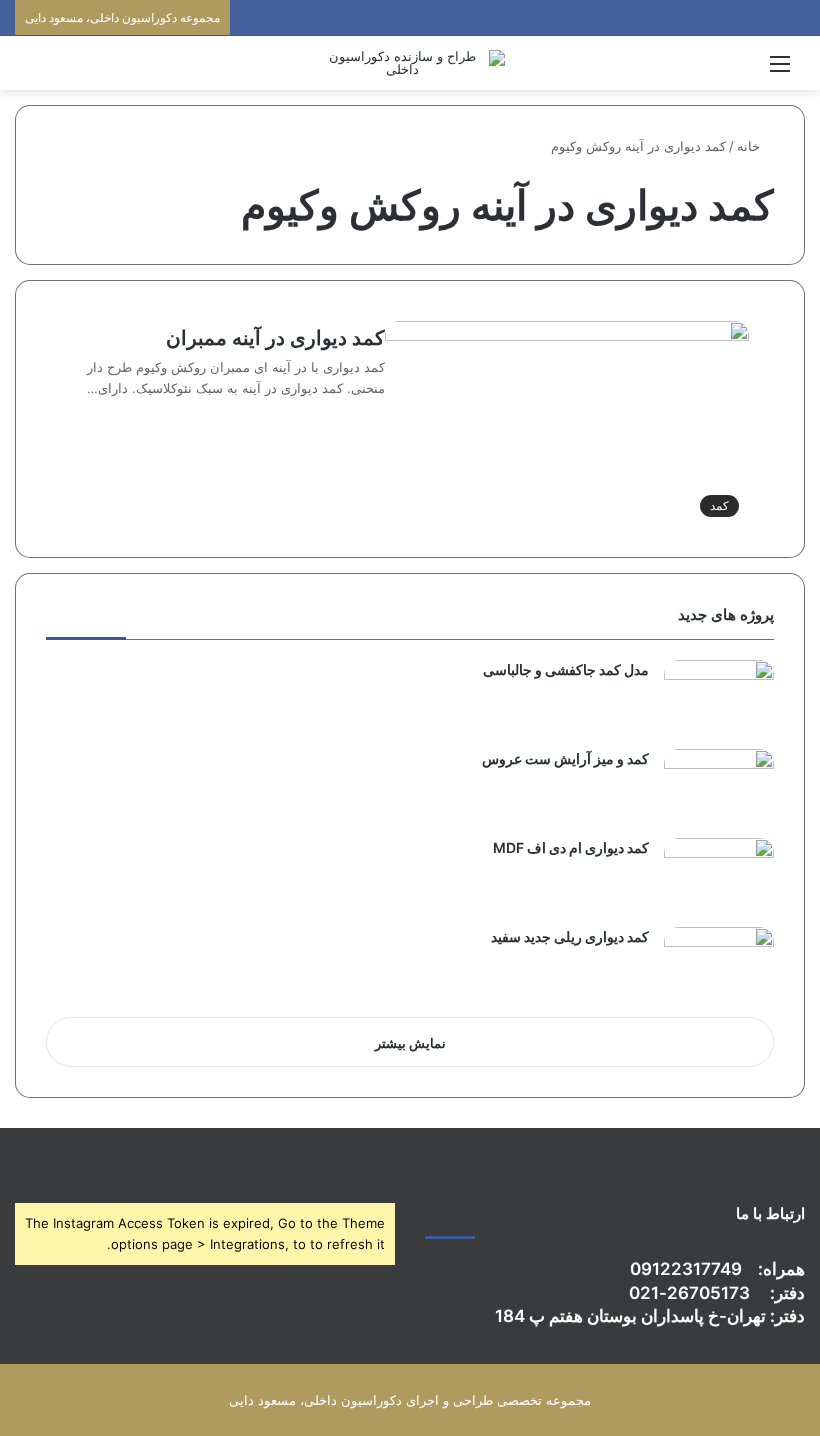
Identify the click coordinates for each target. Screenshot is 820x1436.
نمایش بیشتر (410, 1043)
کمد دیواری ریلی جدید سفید (570, 936)
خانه (750, 146)
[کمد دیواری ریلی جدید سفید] (719, 964)
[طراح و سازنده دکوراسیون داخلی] (410, 63)
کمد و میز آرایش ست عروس (565, 758)
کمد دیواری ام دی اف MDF (571, 847)
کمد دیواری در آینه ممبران (275, 338)
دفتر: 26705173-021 (717, 1293)
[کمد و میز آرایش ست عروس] (719, 786)
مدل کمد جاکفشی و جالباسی (566, 669)
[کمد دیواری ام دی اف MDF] (719, 875)
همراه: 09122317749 (717, 1269)
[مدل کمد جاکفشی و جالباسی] (719, 697)
